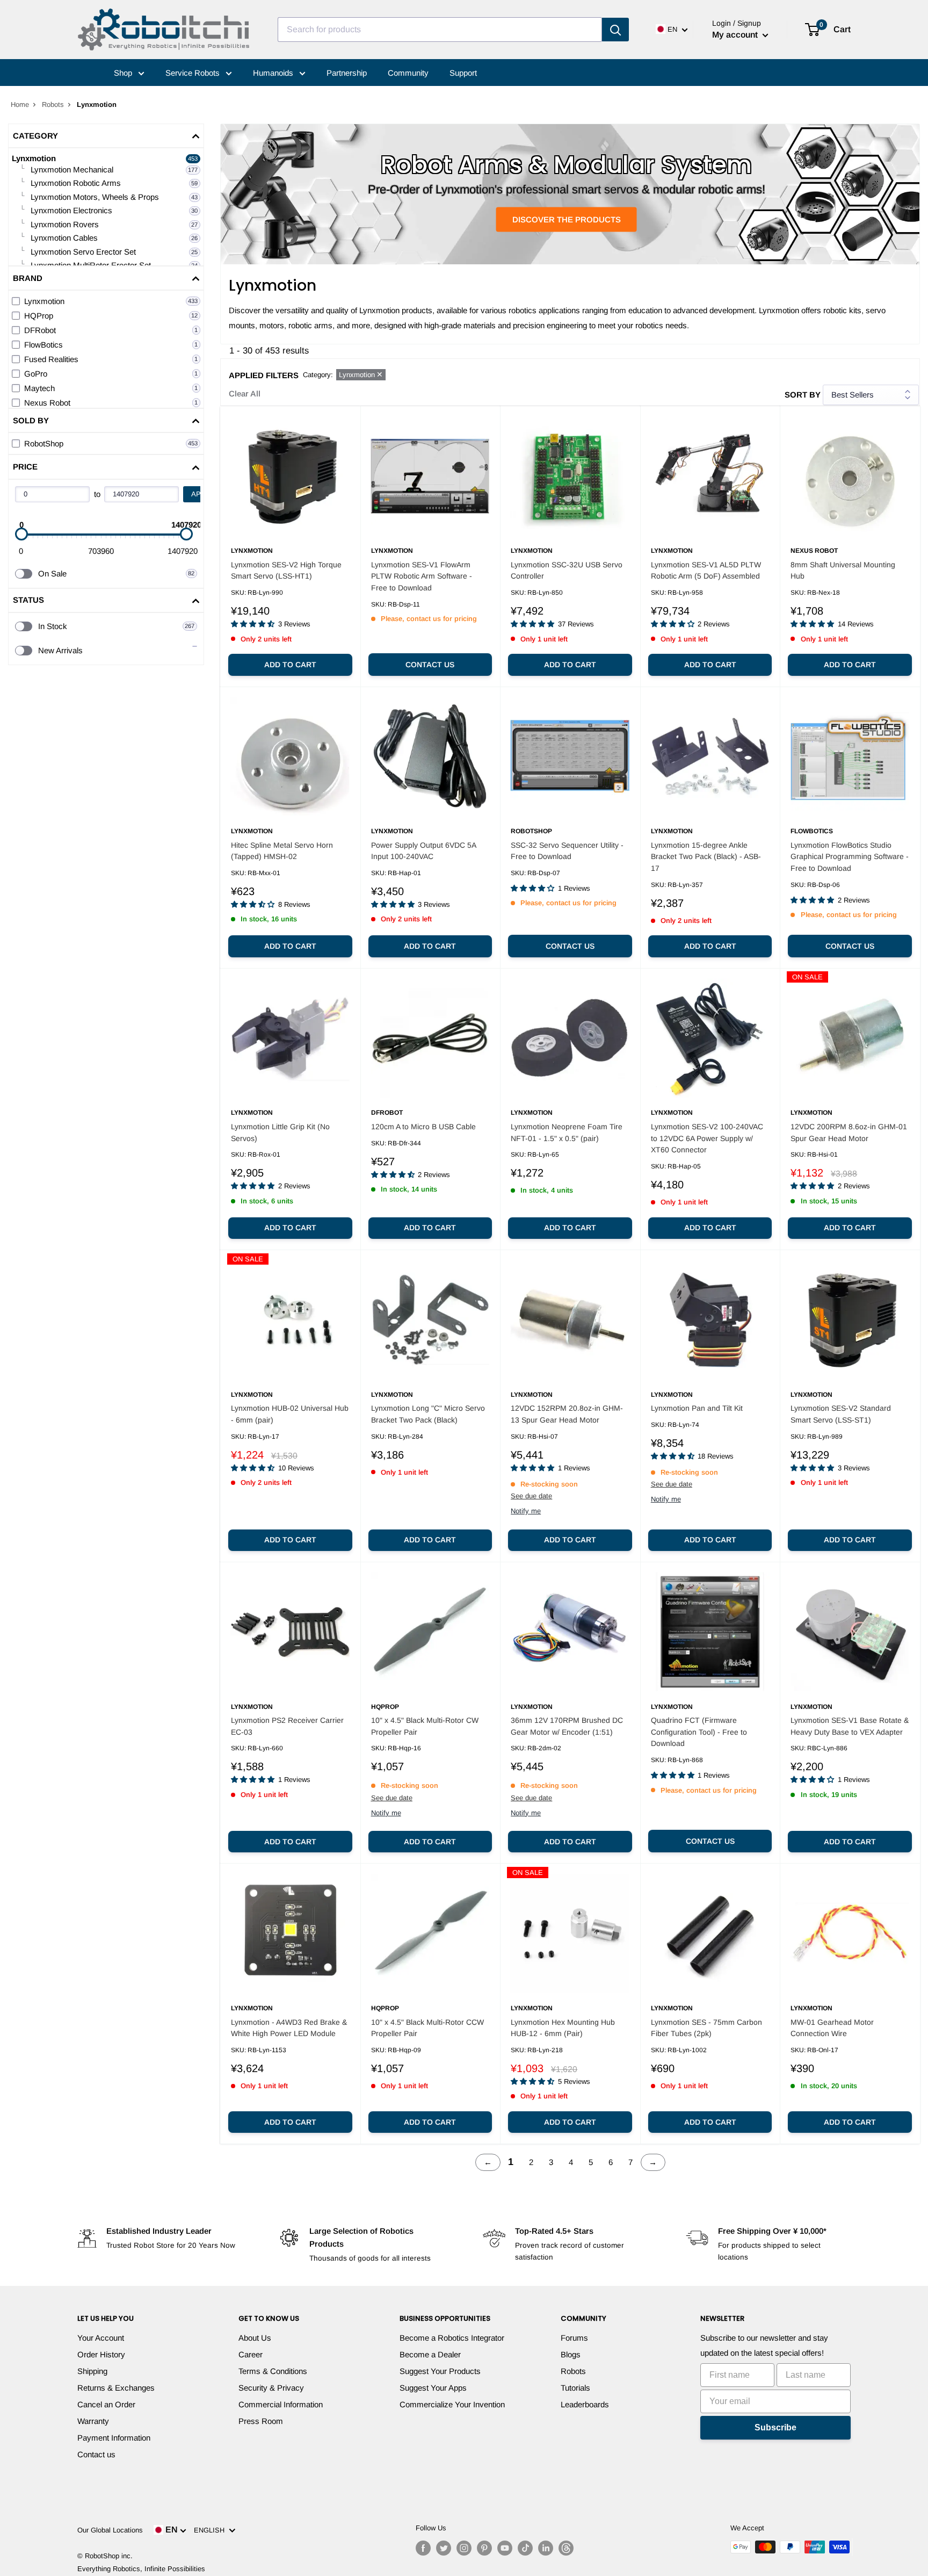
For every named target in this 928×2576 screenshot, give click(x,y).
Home (20, 104)
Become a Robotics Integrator (452, 2338)
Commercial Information (281, 2404)
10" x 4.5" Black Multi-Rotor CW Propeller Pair (425, 1726)
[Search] (615, 30)
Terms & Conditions (273, 2371)
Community (408, 73)
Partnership (347, 73)
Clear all (245, 394)
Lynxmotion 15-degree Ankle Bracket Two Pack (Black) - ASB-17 (706, 857)
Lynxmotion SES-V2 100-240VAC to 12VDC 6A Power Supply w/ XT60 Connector (707, 1138)
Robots (53, 104)
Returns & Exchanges (116, 2388)
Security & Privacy (271, 2388)
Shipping (92, 2371)
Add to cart (290, 665)
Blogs (571, 2354)
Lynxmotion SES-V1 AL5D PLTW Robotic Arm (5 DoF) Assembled (706, 571)
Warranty (93, 2421)
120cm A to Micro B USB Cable (423, 1127)
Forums (574, 2338)
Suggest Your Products (440, 2371)
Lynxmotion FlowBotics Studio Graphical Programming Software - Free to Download (850, 857)
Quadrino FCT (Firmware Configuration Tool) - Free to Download (699, 1732)
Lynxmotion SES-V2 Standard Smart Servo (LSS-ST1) (841, 1414)
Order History (101, 2354)
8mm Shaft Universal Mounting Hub (843, 571)
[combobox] (440, 30)
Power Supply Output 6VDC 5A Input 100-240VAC (423, 851)
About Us (255, 2338)
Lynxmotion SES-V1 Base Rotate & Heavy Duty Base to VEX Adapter (850, 1726)
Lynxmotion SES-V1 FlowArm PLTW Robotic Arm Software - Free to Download (422, 576)
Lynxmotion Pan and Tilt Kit (697, 1408)
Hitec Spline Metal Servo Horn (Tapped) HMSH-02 (282, 851)
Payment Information (114, 2438)
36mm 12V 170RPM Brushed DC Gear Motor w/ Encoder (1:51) (567, 1726)
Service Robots (194, 73)
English (211, 2530)
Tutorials (575, 2388)
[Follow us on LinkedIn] (546, 2548)
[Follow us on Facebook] (423, 2548)
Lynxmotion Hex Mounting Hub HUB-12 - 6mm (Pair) (563, 2028)
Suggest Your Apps (433, 2388)
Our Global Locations (110, 2530)
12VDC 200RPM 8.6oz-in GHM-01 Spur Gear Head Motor (849, 1132)
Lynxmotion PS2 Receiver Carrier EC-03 (287, 1726)
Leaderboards (585, 2404)
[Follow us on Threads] (566, 2548)
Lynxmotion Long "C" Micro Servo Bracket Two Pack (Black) (428, 1414)
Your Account (101, 2338)
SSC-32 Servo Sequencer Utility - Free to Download (567, 851)
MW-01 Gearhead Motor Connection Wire (832, 2028)
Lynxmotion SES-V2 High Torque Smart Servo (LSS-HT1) (286, 571)
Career (251, 2354)
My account (736, 35)
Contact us (430, 665)
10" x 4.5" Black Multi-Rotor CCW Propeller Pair (427, 2028)
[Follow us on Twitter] (444, 2548)
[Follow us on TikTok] (525, 2548)
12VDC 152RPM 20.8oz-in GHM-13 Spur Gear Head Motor (567, 1414)
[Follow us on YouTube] (505, 2548)
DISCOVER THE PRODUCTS (567, 219)
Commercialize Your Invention (452, 2404)
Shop (124, 73)
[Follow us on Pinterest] (484, 2548)
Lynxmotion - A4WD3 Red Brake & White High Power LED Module (289, 2028)
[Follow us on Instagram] (464, 2548)
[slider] (21, 534)
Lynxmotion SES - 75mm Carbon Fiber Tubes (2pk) (706, 2028)
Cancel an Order (106, 2404)
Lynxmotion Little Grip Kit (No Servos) (280, 1132)
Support (463, 73)
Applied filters (264, 375)
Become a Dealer (430, 2354)
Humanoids (274, 73)
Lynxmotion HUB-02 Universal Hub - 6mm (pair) (290, 1414)
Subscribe (775, 2427)
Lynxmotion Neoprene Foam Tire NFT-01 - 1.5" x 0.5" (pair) (567, 1132)
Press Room (261, 2421)
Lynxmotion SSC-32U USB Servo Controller (567, 571)
